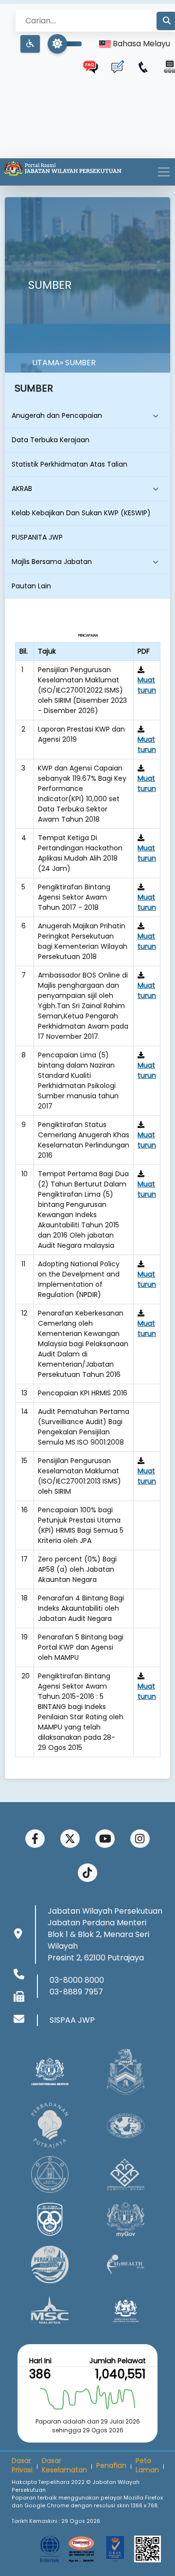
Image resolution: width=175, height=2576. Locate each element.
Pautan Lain (31, 586)
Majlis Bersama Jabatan (52, 562)
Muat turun (147, 685)
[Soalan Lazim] (91, 67)
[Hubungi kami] (143, 67)
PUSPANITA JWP (37, 537)
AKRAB (22, 489)
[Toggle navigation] (164, 172)
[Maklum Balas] (117, 67)
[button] (30, 44)
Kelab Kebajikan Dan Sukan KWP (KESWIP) (81, 513)
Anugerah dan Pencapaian (57, 415)
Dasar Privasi (22, 2465)
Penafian (111, 2465)
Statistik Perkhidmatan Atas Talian (70, 464)
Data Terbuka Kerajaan (51, 440)
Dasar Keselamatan (64, 2465)
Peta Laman (147, 2465)
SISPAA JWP (72, 2020)
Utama (46, 363)
